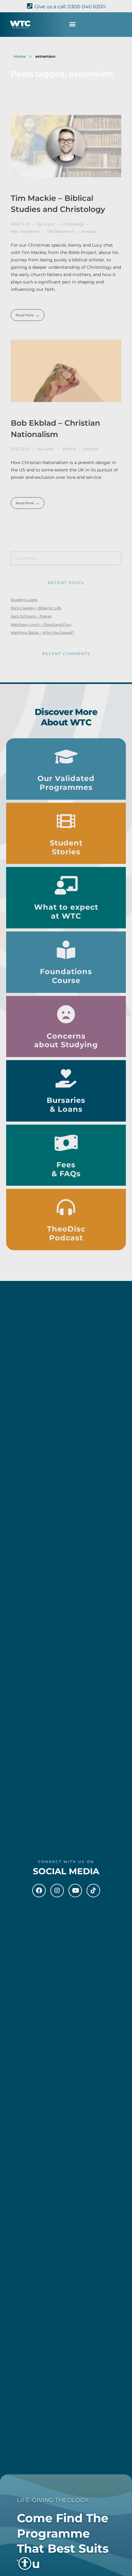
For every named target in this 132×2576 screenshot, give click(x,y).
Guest (49, 224)
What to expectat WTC (66, 911)
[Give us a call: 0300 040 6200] (30, 6)
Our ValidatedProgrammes (66, 783)
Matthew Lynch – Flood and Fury (41, 624)
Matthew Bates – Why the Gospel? (42, 632)
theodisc (89, 231)
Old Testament (60, 231)
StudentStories (66, 847)
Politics (69, 449)
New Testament (25, 231)
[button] (72, 24)
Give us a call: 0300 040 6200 (70, 7)
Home (20, 56)
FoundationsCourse (66, 976)
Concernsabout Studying (66, 1040)
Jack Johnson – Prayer (31, 616)
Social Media (66, 1871)
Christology (73, 224)
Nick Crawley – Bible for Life (36, 608)
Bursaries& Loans (66, 1105)
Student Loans (24, 600)
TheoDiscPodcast (66, 1233)
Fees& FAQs (66, 1169)
